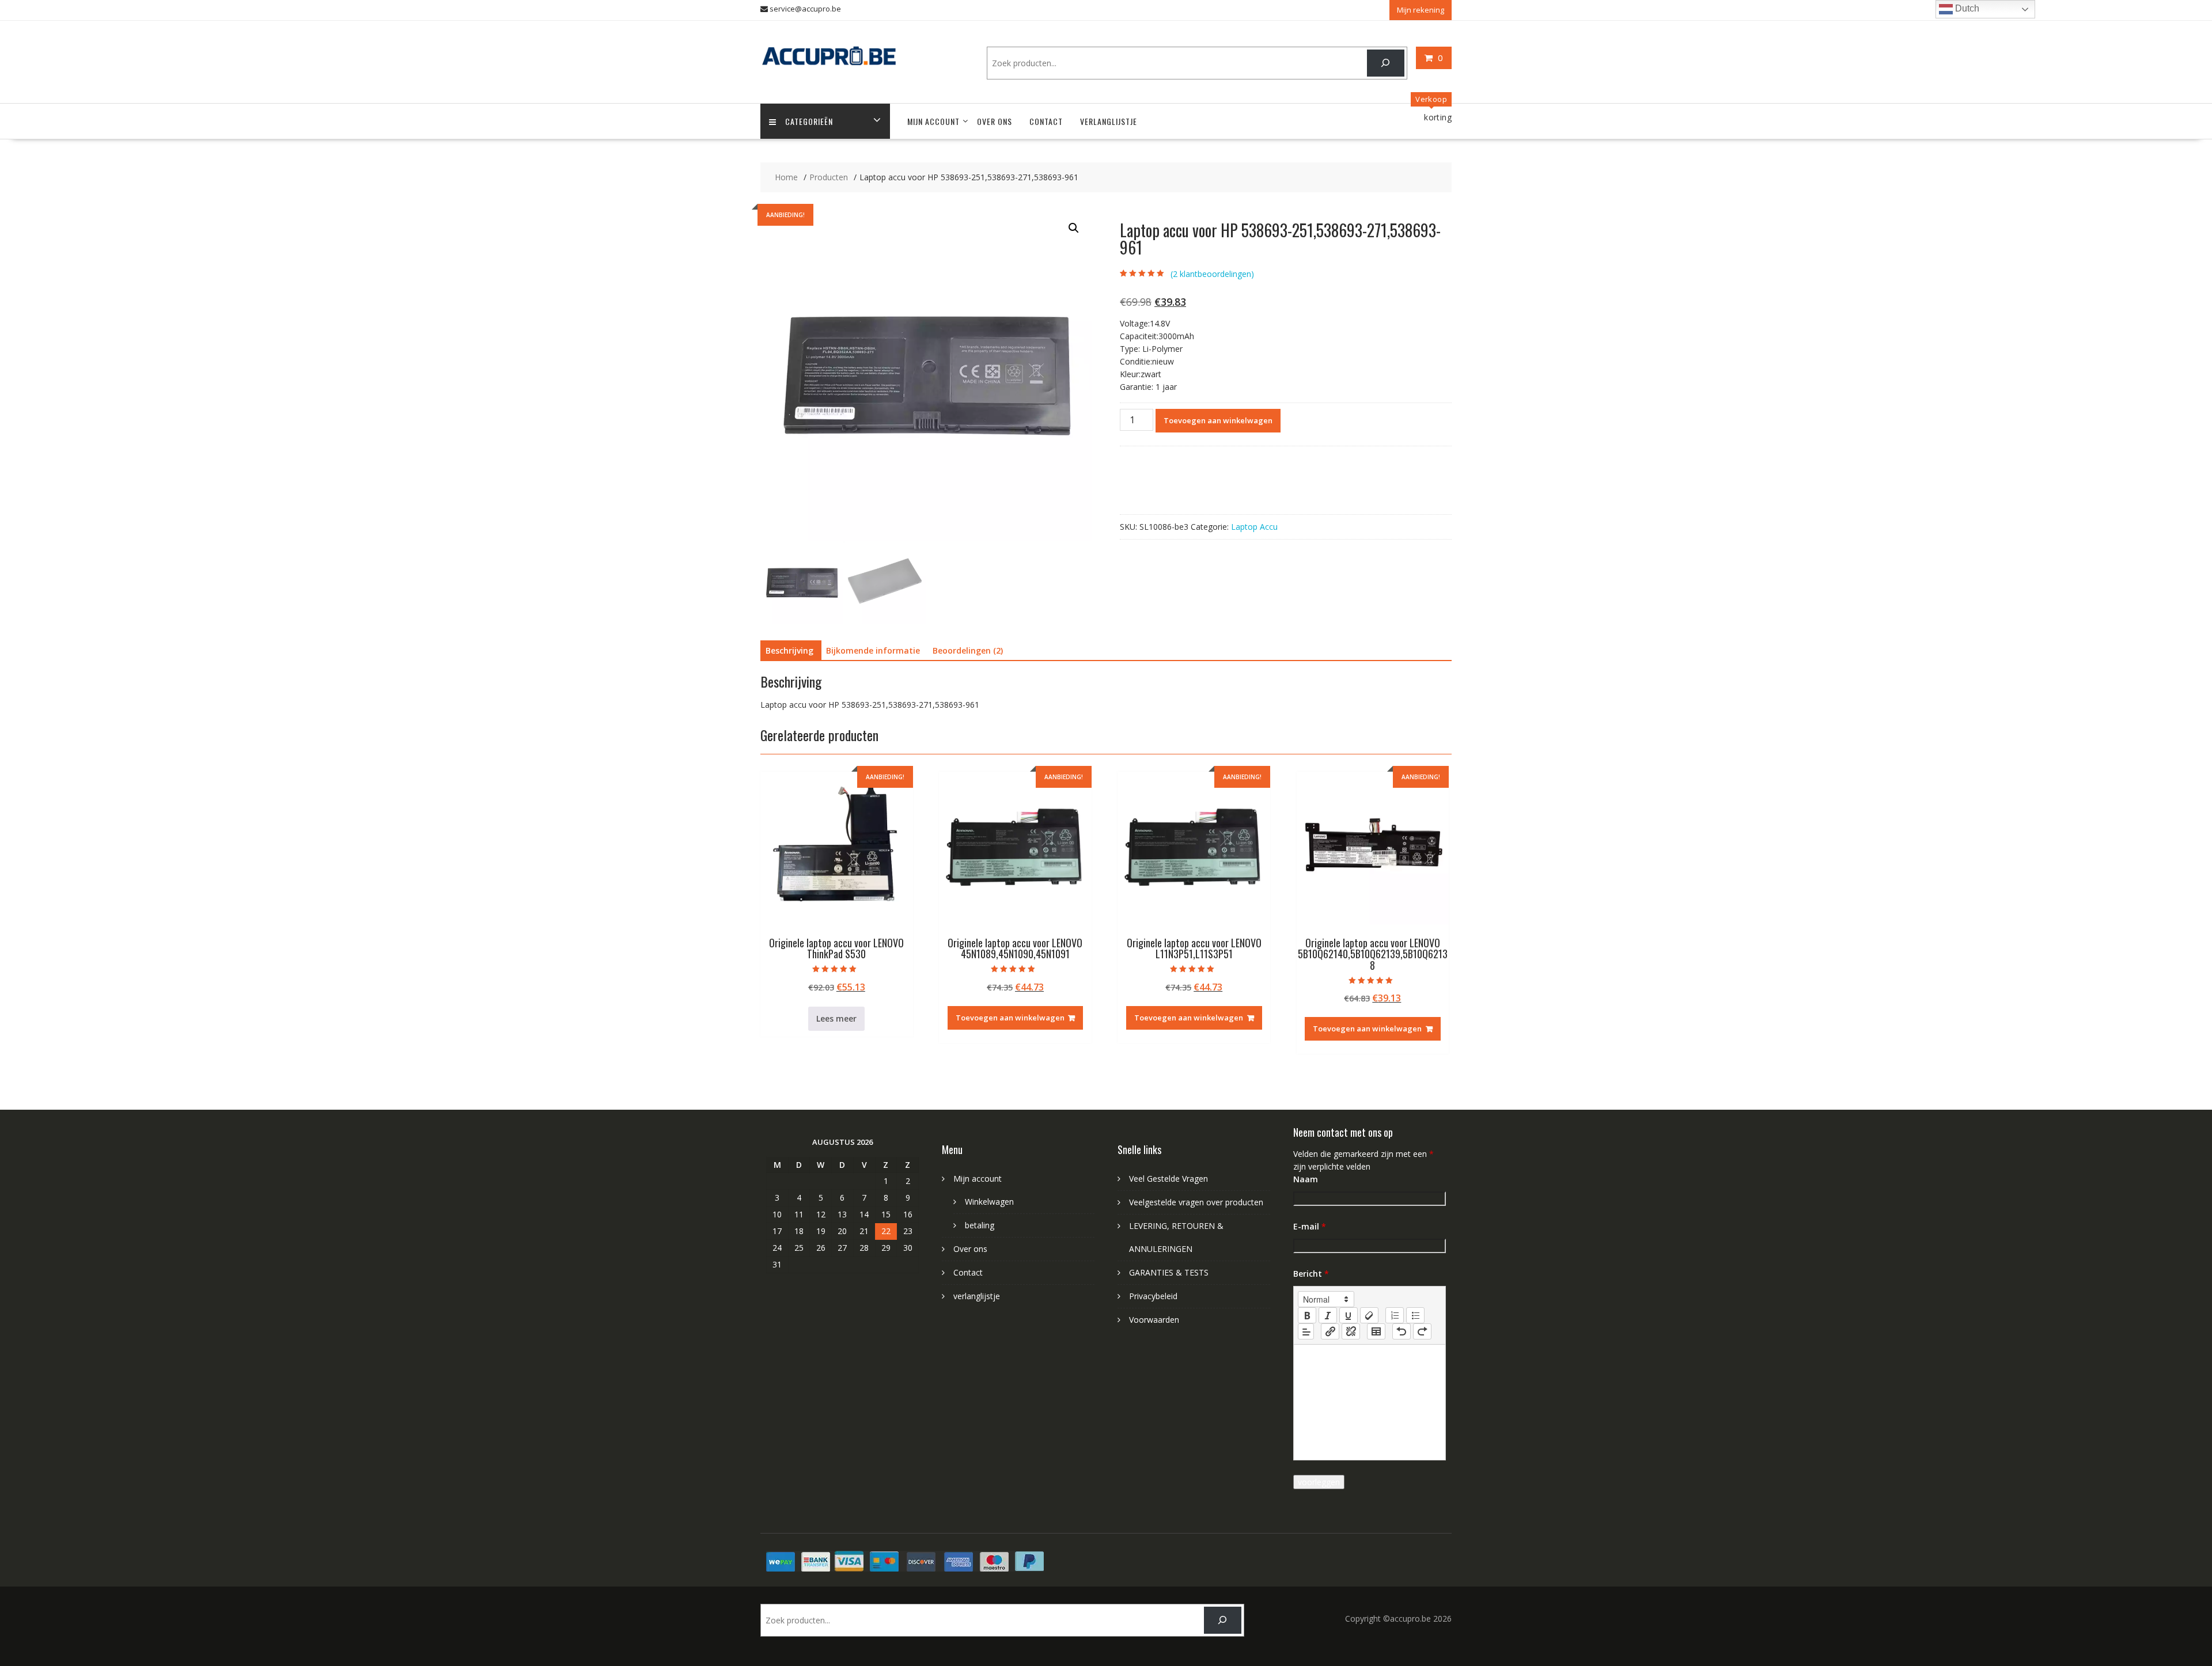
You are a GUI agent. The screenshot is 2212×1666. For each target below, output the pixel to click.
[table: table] (1376, 1331)
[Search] (1386, 63)
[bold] (1307, 1315)
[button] (1074, 228)
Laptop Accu (1254, 527)
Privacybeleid (1153, 1296)
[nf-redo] (1422, 1331)
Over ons (995, 121)
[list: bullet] (1415, 1315)
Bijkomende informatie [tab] (873, 650)
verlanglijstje (1109, 121)
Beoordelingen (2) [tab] (968, 650)
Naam (1306, 1179)
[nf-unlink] (1351, 1331)
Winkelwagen (989, 1202)
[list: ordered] (1395, 1315)
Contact (1046, 121)
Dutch (1966, 8)
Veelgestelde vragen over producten (1196, 1202)
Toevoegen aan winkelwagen (1218, 420)
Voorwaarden (1154, 1320)
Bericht (1311, 1274)
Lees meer (836, 1018)
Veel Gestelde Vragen (1169, 1179)
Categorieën (809, 121)
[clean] (1369, 1315)
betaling (980, 1225)
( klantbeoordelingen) (1212, 274)
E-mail (1310, 1226)
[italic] (1328, 1315)
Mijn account (933, 121)
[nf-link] (1330, 1331)
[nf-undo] (1402, 1331)
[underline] (1349, 1315)
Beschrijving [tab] (789, 650)
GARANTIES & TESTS (1169, 1272)
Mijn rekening (1421, 10)
